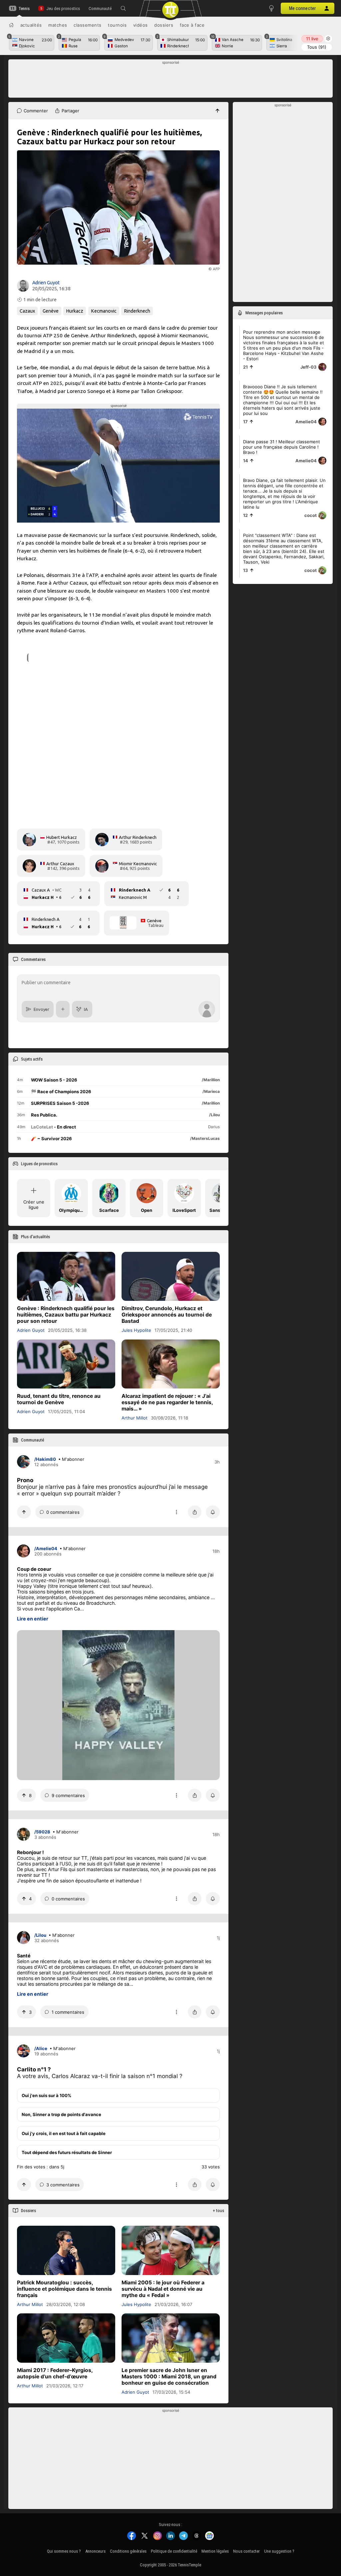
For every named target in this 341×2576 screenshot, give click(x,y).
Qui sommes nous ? (64, 2551)
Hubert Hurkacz (62, 837)
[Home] (11, 25)
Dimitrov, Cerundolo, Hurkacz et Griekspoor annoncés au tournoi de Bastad (167, 1315)
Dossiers (164, 25)
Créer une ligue (34, 1205)
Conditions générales (128, 2551)
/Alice (41, 2048)
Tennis (24, 8)
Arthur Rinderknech (138, 837)
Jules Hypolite (136, 1330)
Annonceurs (95, 2551)
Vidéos (141, 25)
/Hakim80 (45, 1459)
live (312, 39)
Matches (58, 25)
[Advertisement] (171, 80)
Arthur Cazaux (60, 864)
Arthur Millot (135, 1418)
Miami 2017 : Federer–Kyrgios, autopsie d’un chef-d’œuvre (55, 2373)
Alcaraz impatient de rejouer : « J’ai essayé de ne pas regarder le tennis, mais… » (167, 1402)
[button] (123, 8)
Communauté (100, 8)
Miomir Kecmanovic (138, 864)
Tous (317, 47)
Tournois (117, 25)
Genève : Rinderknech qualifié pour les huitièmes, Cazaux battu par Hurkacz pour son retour (66, 1315)
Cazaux (27, 311)
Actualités (31, 25)
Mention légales (215, 2551)
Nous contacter (246, 2551)
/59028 (42, 1832)
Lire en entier (33, 1619)
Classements (88, 25)
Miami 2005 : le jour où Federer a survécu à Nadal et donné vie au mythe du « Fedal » (163, 2289)
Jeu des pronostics (63, 8)
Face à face (192, 25)
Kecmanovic (104, 311)
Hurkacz (75, 311)
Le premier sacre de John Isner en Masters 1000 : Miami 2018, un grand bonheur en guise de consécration (169, 2376)
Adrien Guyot (46, 283)
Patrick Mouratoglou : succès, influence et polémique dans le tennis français (64, 2289)
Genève (51, 311)
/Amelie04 (46, 1548)
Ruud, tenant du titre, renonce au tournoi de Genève (59, 1399)
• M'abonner (71, 1459)
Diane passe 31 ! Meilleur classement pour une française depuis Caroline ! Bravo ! (282, 447)
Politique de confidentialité (174, 2551)
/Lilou (40, 1935)
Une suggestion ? (279, 2551)
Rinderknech (137, 311)
